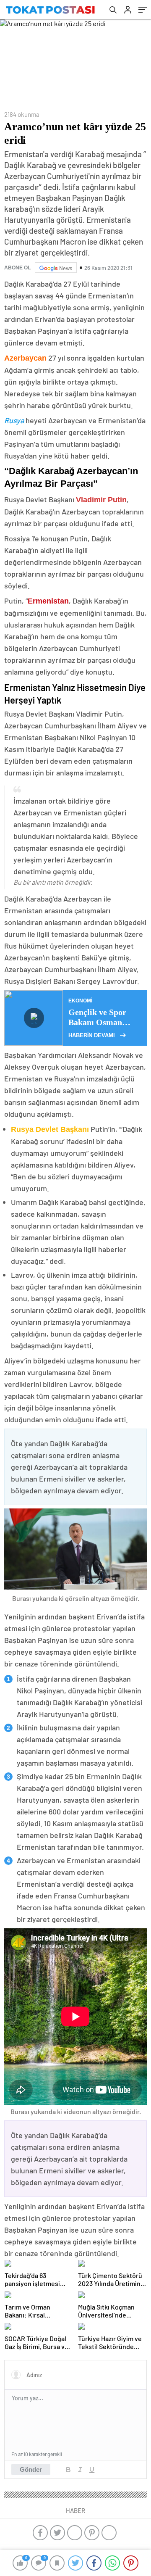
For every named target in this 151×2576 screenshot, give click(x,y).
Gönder (31, 2469)
